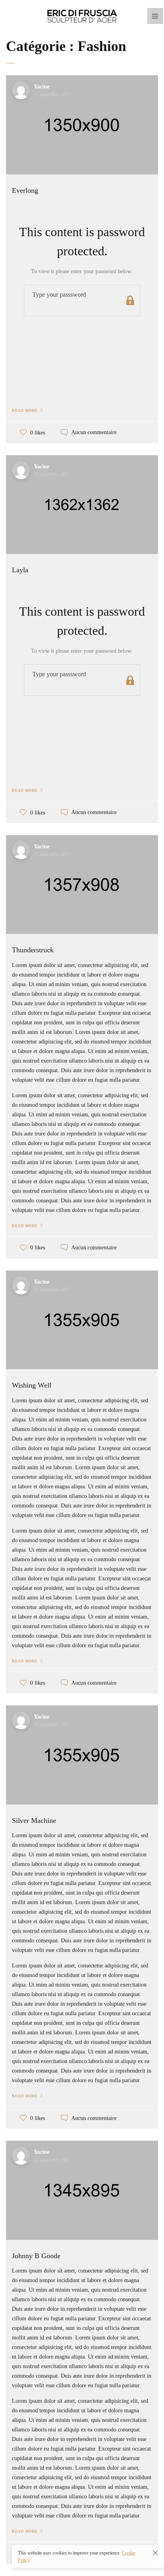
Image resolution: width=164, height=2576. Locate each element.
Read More (25, 410)
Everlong (25, 190)
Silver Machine (34, 1820)
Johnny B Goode (36, 2256)
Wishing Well (32, 1385)
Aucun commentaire (94, 433)
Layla (20, 570)
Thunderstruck (33, 950)
